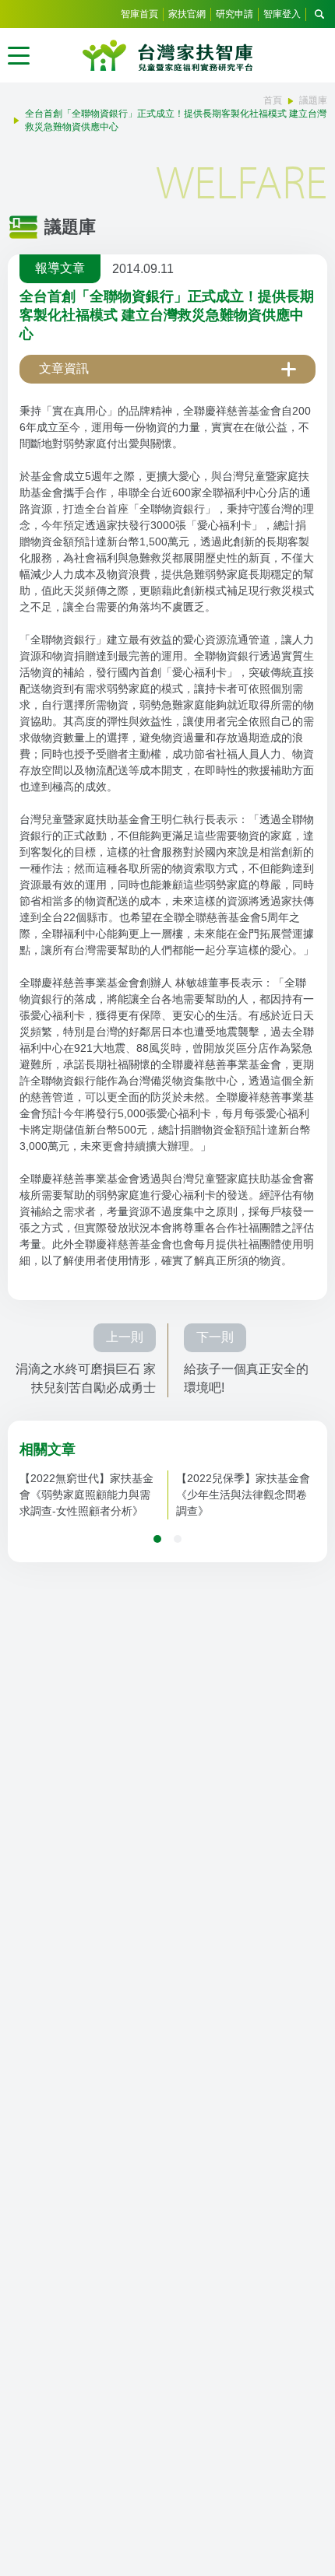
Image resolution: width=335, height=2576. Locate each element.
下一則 (215, 1337)
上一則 (125, 1337)
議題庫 (313, 100)
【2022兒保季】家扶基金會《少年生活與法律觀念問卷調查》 (243, 1495)
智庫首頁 (139, 14)
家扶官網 (187, 14)
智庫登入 (282, 14)
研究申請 (235, 14)
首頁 (273, 100)
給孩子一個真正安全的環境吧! (246, 1378)
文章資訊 (64, 368)
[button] (157, 1539)
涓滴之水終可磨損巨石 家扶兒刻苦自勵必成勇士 (86, 1378)
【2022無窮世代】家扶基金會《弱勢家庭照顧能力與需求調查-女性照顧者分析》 (86, 1495)
